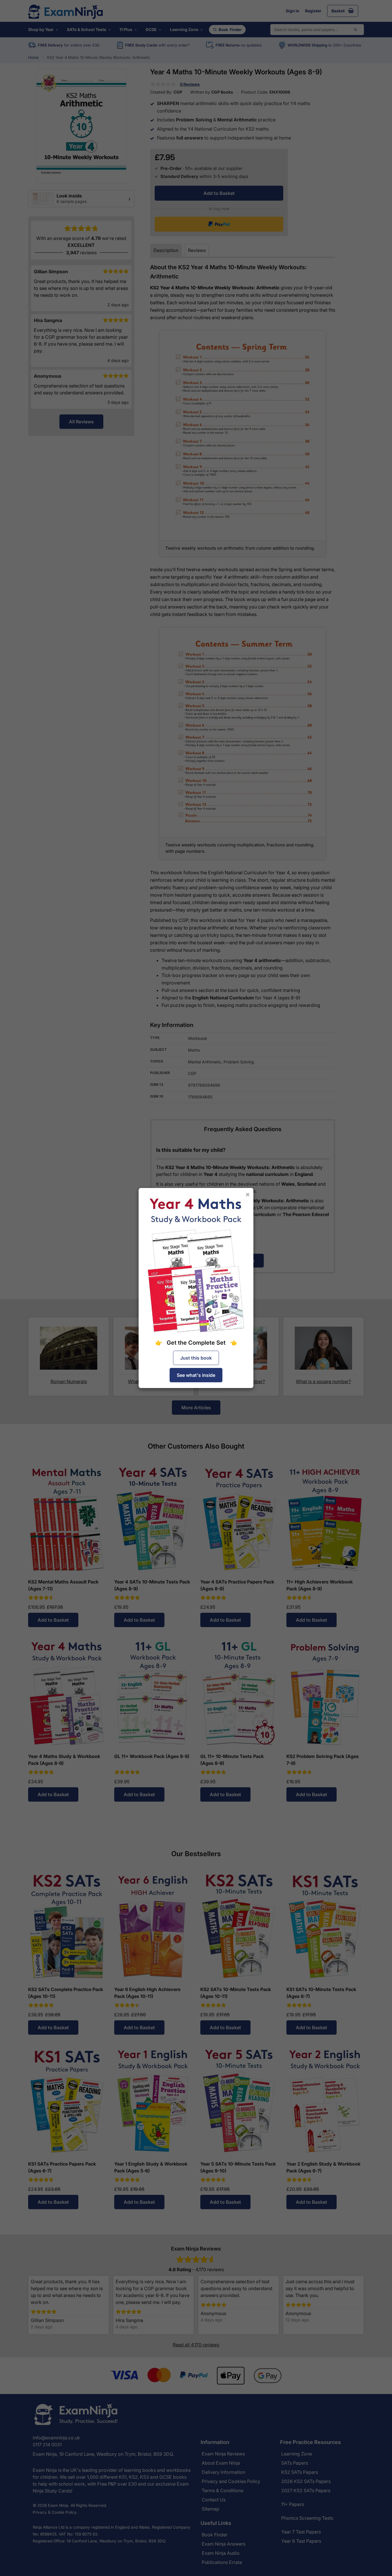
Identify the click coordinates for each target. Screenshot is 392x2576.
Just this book (196, 1358)
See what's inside (196, 1375)
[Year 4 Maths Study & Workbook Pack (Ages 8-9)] (196, 1265)
